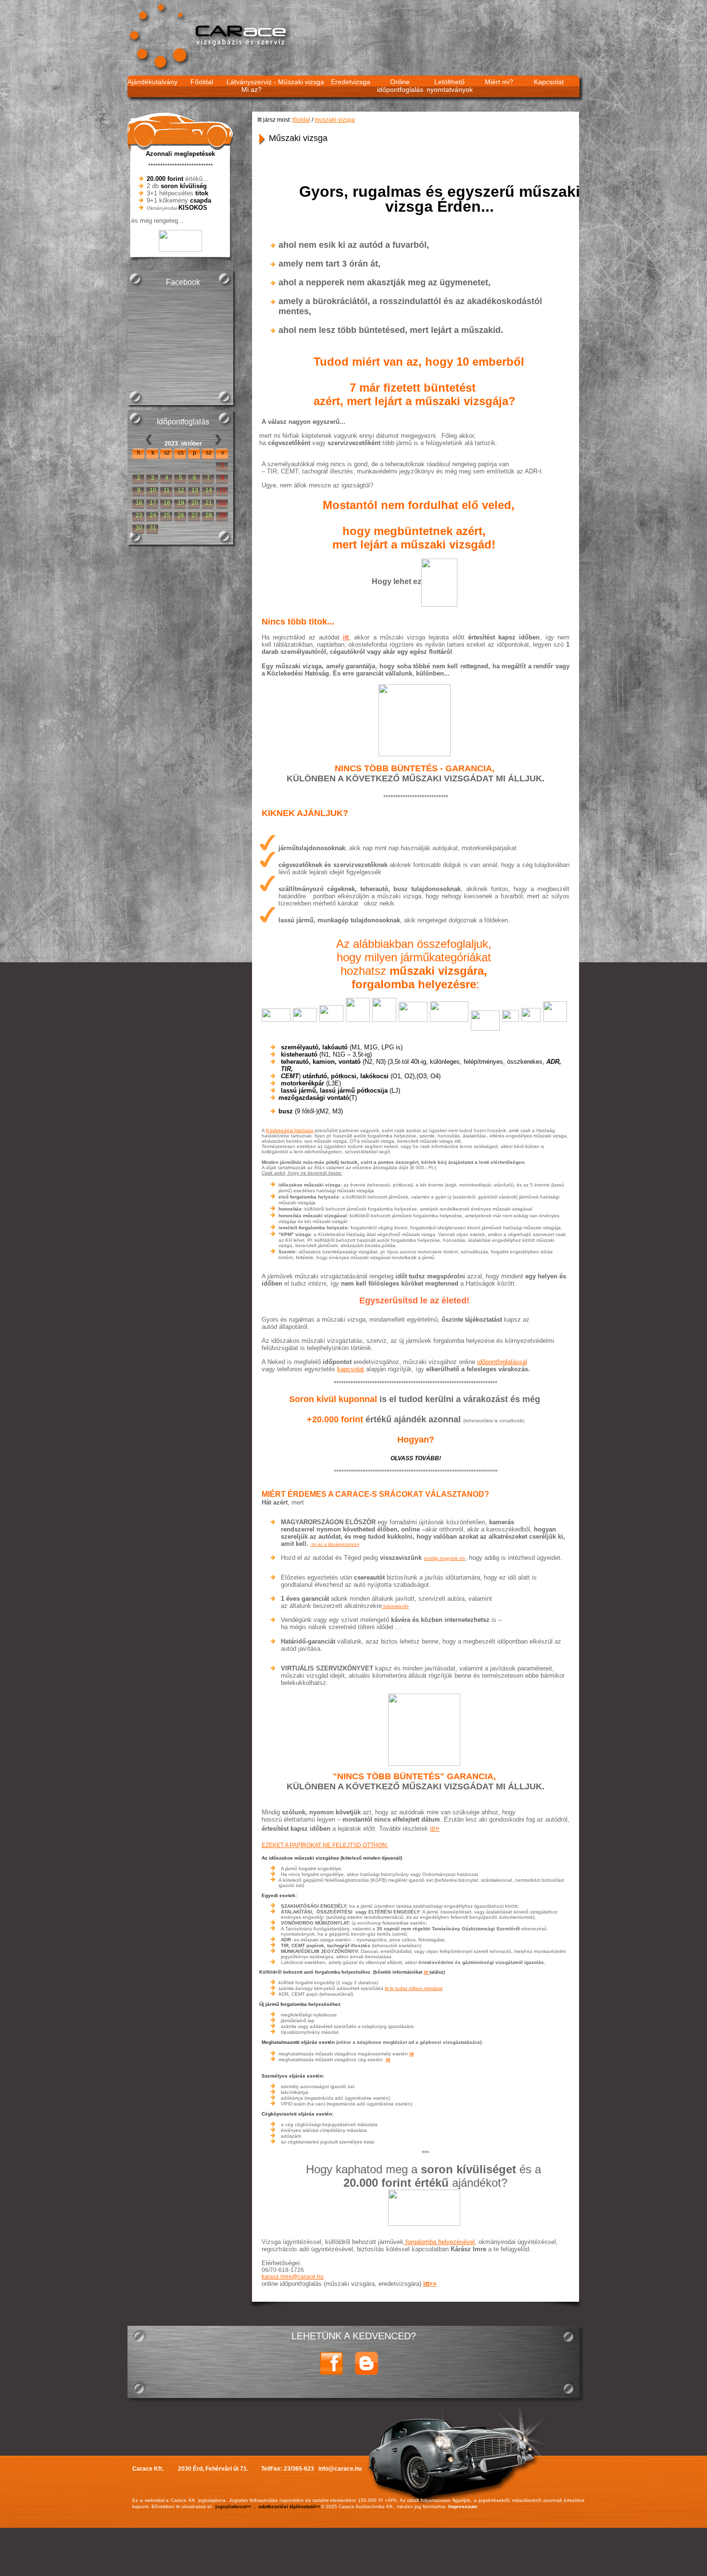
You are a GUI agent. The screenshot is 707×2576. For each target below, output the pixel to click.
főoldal (301, 120)
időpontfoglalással (502, 1362)
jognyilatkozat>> (233, 2507)
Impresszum (463, 2506)
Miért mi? (499, 82)
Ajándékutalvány (152, 82)
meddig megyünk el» (444, 1558)
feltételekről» (395, 1607)
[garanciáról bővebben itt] (425, 1729)
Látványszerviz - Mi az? (251, 86)
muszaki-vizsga (335, 120)
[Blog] (366, 2373)
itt (346, 637)
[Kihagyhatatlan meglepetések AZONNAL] (180, 249)
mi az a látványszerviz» (335, 1544)
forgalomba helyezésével (439, 2242)
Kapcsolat (549, 82)
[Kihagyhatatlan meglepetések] (425, 2207)
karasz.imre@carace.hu (293, 2277)
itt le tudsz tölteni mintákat (414, 1988)
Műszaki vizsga (301, 82)
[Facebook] (331, 2373)
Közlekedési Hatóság (290, 1130)
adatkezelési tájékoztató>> (290, 2506)
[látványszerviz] (311, 1544)
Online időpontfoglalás (400, 86)
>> (433, 2284)
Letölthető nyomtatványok (450, 86)
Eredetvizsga (351, 82)
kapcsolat (351, 1369)
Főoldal (202, 82)
